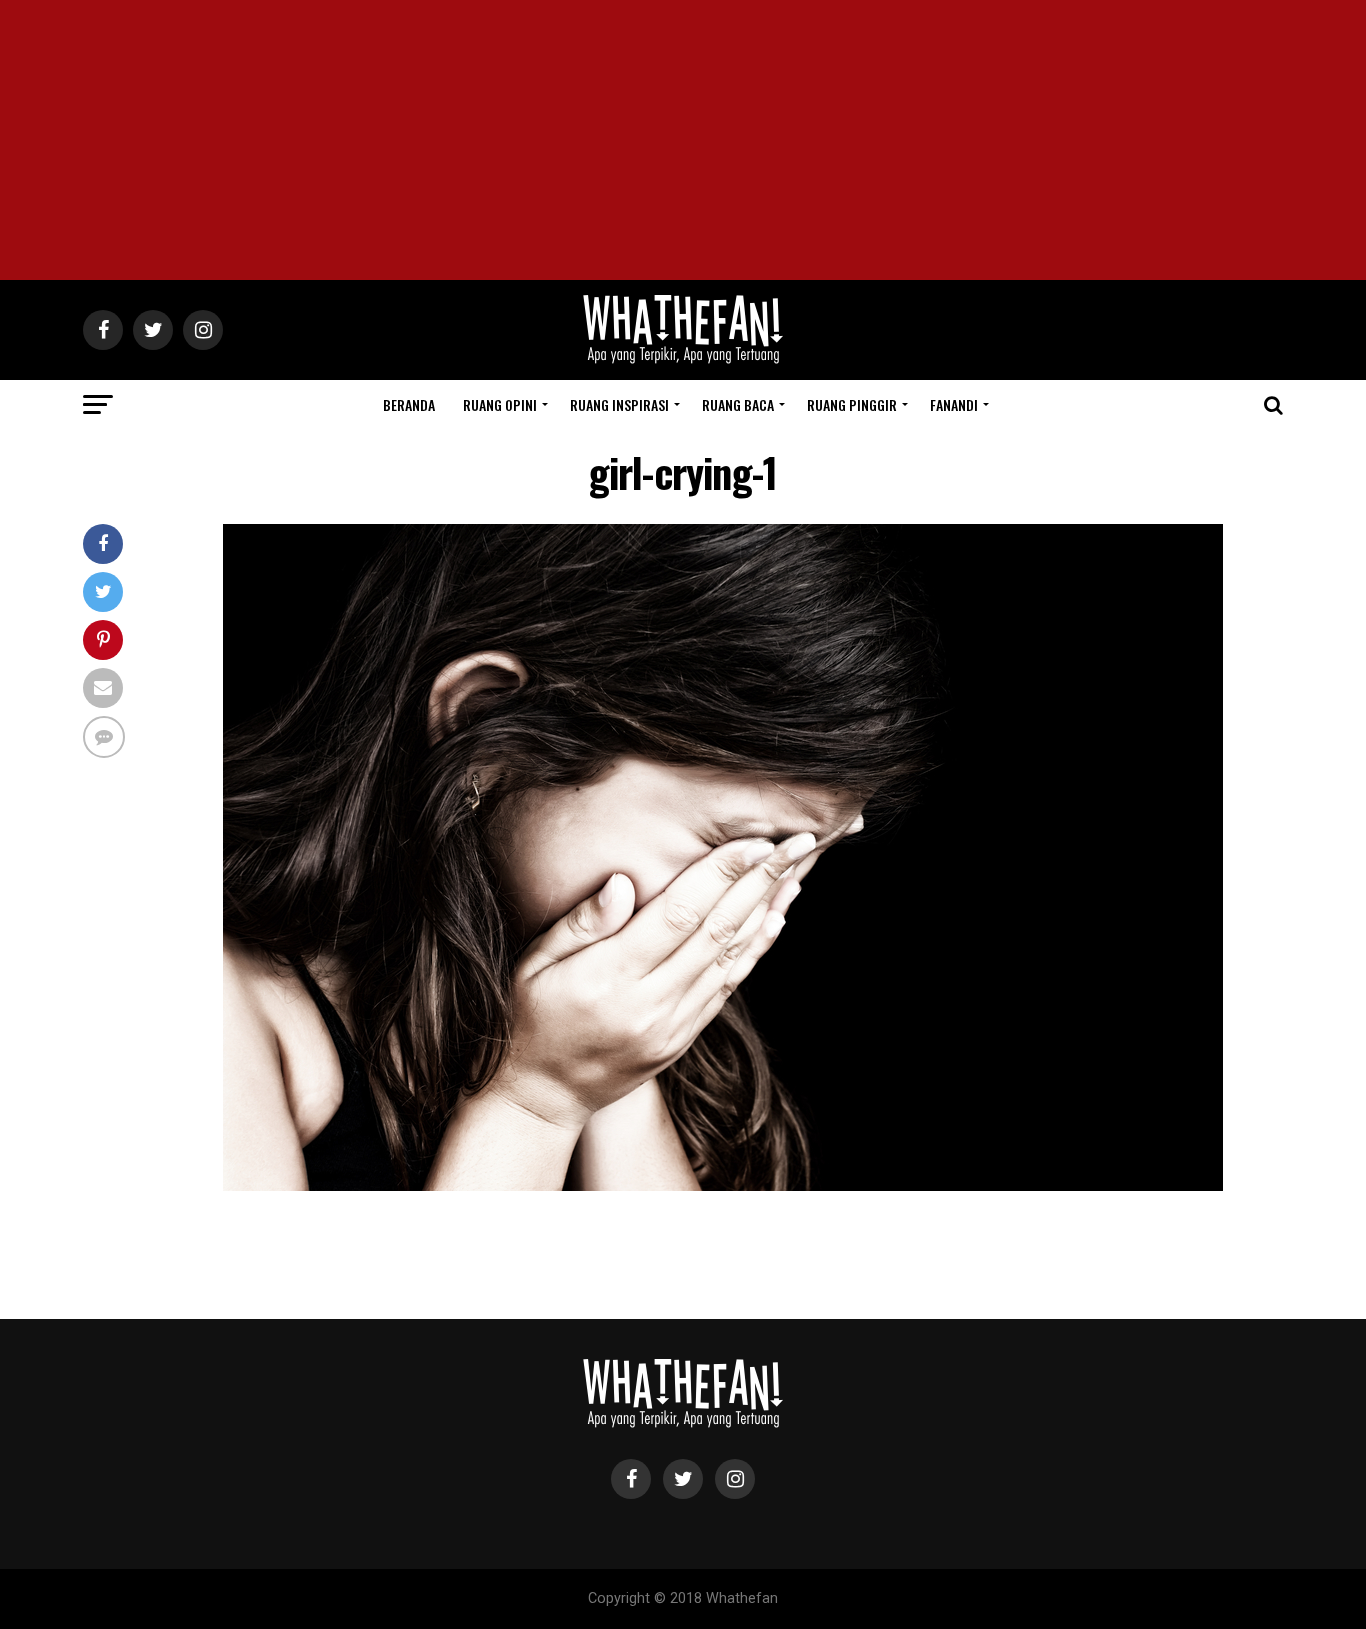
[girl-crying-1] (723, 1185)
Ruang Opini (500, 404)
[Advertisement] (683, 140)
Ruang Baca (738, 404)
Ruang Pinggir (852, 404)
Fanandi (954, 404)
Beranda (409, 404)
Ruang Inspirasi (619, 404)
